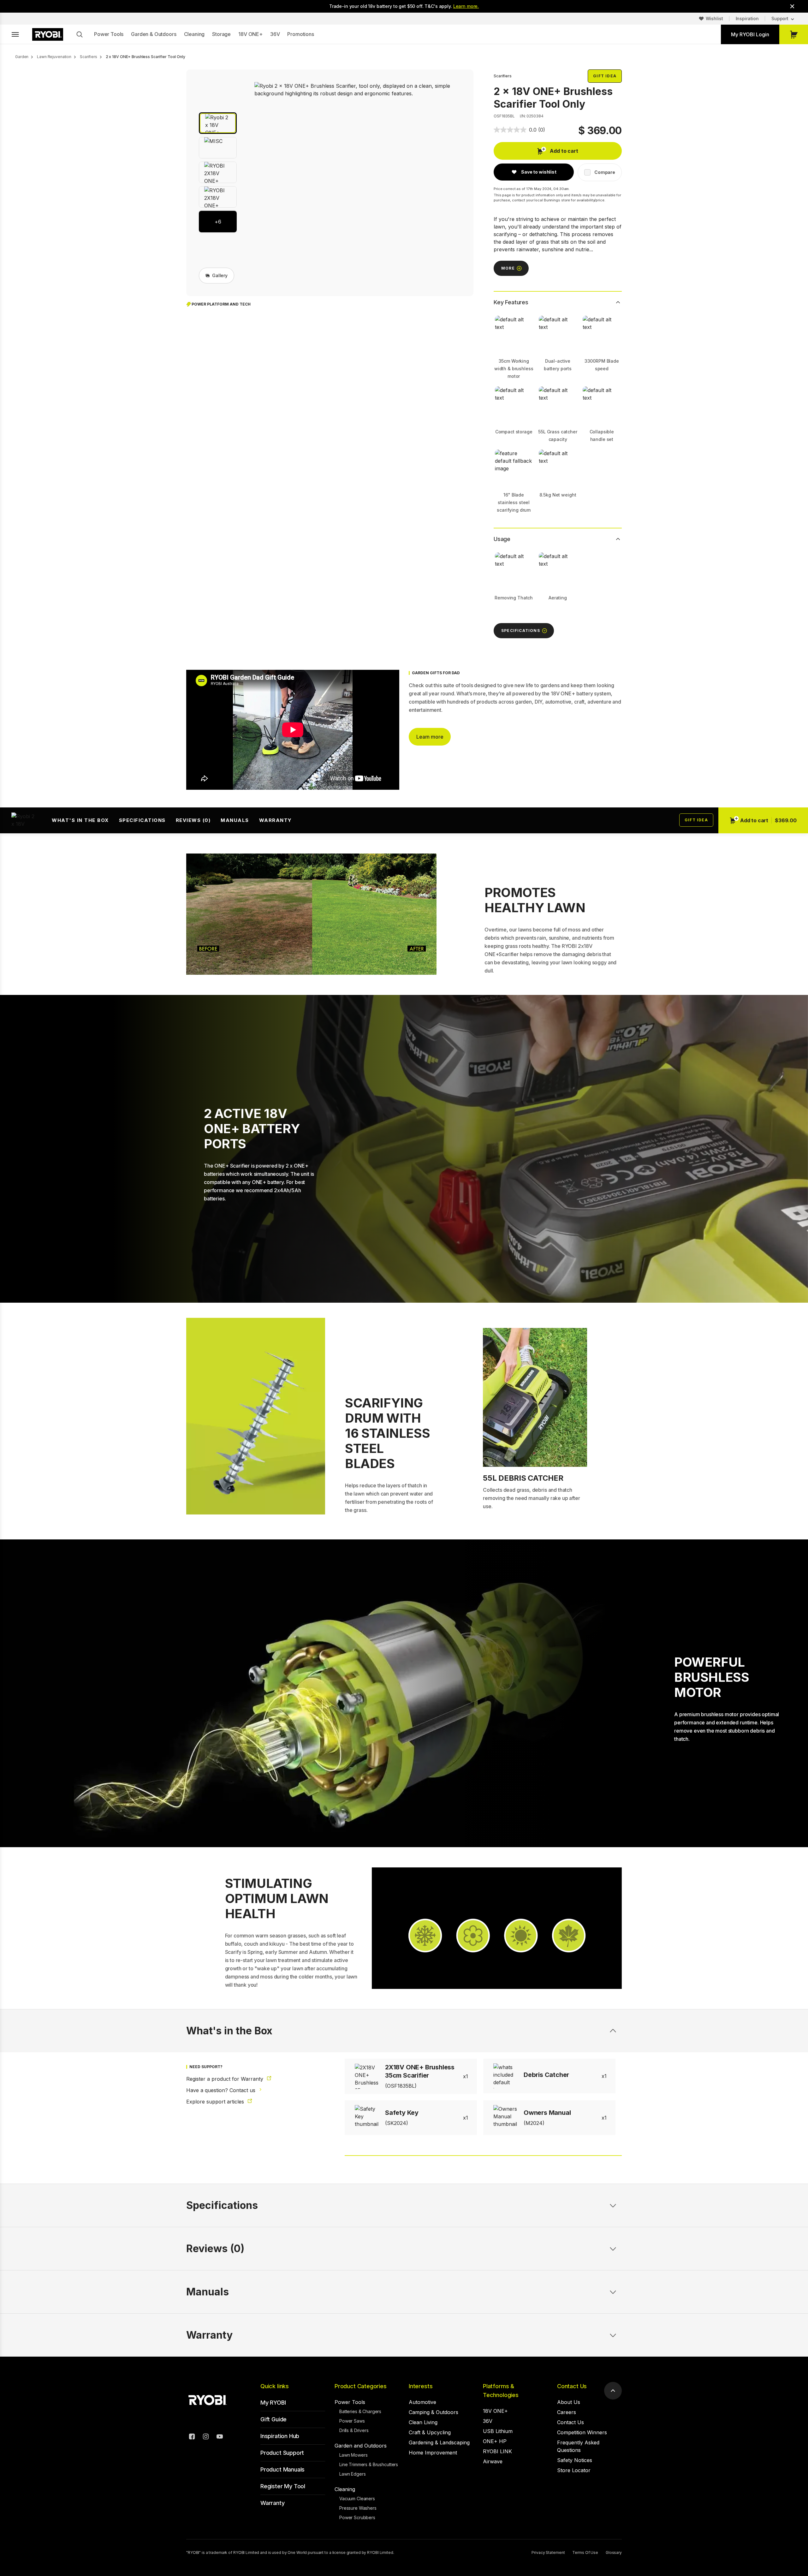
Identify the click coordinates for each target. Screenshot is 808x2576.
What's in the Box (80, 820)
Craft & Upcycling (430, 2432)
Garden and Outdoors (361, 2446)
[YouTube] (220, 2437)
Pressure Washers (358, 2508)
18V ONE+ (250, 34)
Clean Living (423, 2422)
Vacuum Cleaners (357, 2499)
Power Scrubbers (357, 2517)
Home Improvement (433, 2453)
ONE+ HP (495, 2441)
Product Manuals (282, 2469)
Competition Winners (582, 2432)
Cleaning (194, 34)
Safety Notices (575, 2460)
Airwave (493, 2461)
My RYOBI (273, 2403)
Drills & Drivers (354, 2430)
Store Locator (574, 2470)
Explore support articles (216, 2102)
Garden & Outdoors (154, 34)
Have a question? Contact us (222, 2090)
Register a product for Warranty (226, 2079)
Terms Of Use (585, 2552)
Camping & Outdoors (434, 2412)
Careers (567, 2412)
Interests (421, 2386)
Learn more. (466, 6)
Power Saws (352, 2421)
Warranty (276, 820)
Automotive (422, 2402)
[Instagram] (206, 2437)
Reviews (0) (193, 820)
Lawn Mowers (353, 2455)
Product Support (282, 2453)
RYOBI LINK (497, 2451)
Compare (605, 172)
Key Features (511, 302)
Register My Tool (283, 2486)
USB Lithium (498, 2431)
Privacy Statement (548, 2552)
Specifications (142, 820)
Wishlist (714, 18)
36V (275, 34)
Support (780, 18)
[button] (218, 123)
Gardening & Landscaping (439, 2442)
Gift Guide (273, 2419)
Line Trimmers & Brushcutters (369, 2464)
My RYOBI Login (750, 34)
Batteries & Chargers (360, 2411)
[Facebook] (192, 2437)
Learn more (430, 737)
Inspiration (747, 18)
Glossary (614, 2552)
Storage (221, 34)
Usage (502, 539)
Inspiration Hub (280, 2436)
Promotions (300, 34)
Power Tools (109, 34)
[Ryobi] (48, 34)
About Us (569, 2402)
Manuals (235, 820)
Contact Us (572, 2386)
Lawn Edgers (352, 2474)
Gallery (220, 275)
